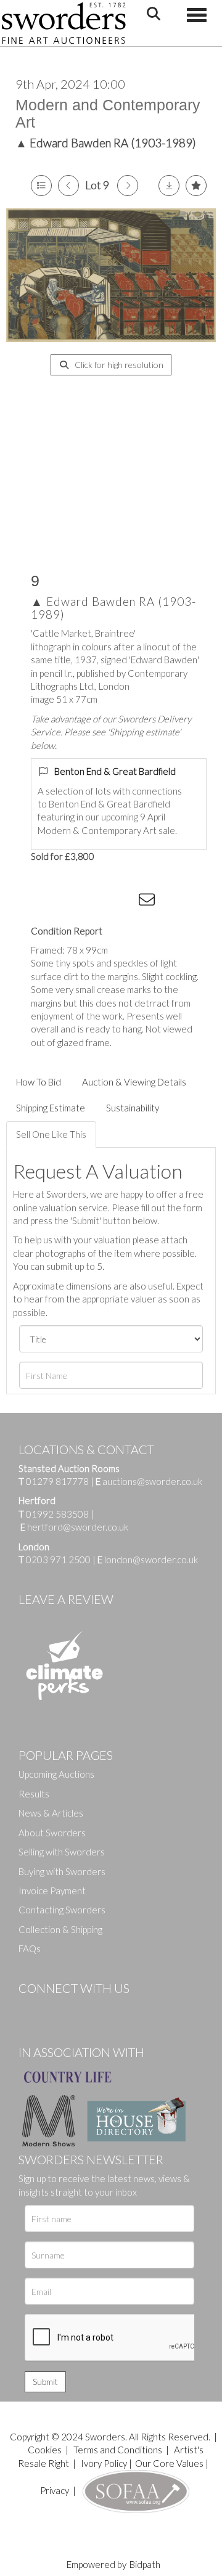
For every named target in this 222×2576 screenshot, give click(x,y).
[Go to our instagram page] (124, 902)
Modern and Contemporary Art (108, 113)
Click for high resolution (118, 365)
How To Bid (39, 1082)
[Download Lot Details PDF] (169, 186)
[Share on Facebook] (49, 902)
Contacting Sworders (62, 1910)
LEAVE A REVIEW (66, 1599)
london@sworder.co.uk (148, 1560)
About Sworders (52, 1833)
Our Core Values (169, 2463)
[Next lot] (128, 186)
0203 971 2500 (58, 1560)
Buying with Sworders (62, 1871)
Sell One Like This (51, 1134)
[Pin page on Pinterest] (99, 902)
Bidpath (145, 2564)
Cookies (45, 2450)
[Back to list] (41, 186)
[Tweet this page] (74, 902)
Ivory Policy (104, 2463)
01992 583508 (57, 1514)
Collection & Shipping (60, 1929)
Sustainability (133, 1108)
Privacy (55, 2490)
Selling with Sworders (62, 1852)
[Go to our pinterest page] (80, 2009)
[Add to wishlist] (196, 186)
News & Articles (51, 1813)
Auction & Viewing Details (134, 1082)
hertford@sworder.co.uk (78, 1527)
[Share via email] (149, 902)
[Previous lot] (68, 186)
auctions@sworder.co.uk (149, 1481)
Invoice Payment (52, 1891)
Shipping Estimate (51, 1108)
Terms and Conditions (119, 2450)
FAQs (30, 1948)
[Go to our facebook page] (30, 2009)
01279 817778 (57, 1481)
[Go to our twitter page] (55, 2009)
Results (34, 1794)
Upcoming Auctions (56, 1774)
